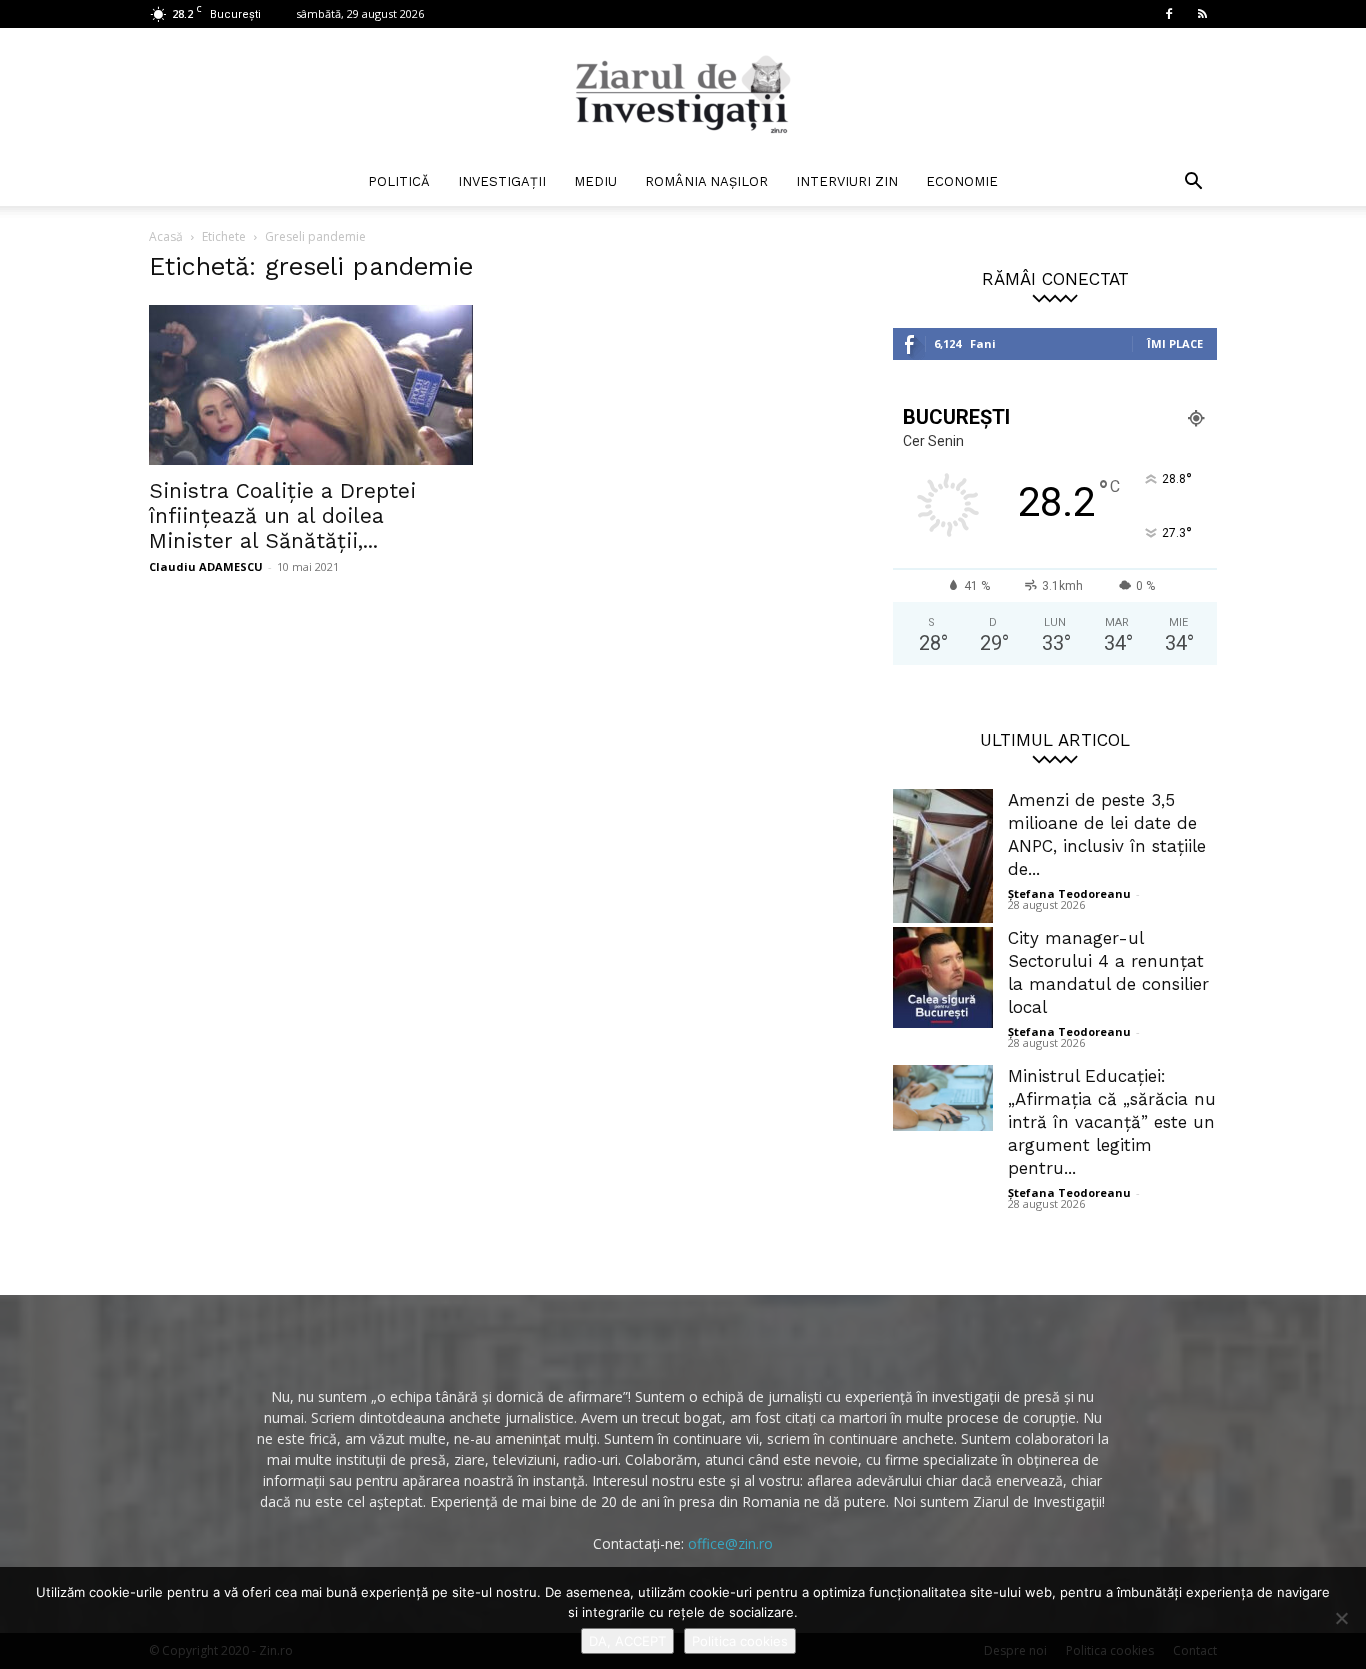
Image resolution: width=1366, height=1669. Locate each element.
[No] (1341, 1618)
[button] (1193, 183)
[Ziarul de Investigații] (683, 94)
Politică (399, 181)
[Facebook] (1169, 14)
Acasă (166, 236)
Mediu (595, 181)
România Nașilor (706, 181)
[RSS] (1202, 14)
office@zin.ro (730, 1543)
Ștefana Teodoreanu (1069, 893)
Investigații (502, 181)
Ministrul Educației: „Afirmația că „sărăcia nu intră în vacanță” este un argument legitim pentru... (1112, 1122)
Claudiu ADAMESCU (206, 566)
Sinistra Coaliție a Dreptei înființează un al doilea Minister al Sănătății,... (282, 515)
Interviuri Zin (847, 181)
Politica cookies (740, 1641)
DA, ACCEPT (627, 1641)
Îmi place (1175, 343)
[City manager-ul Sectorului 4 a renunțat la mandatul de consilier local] (943, 977)
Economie (962, 181)
